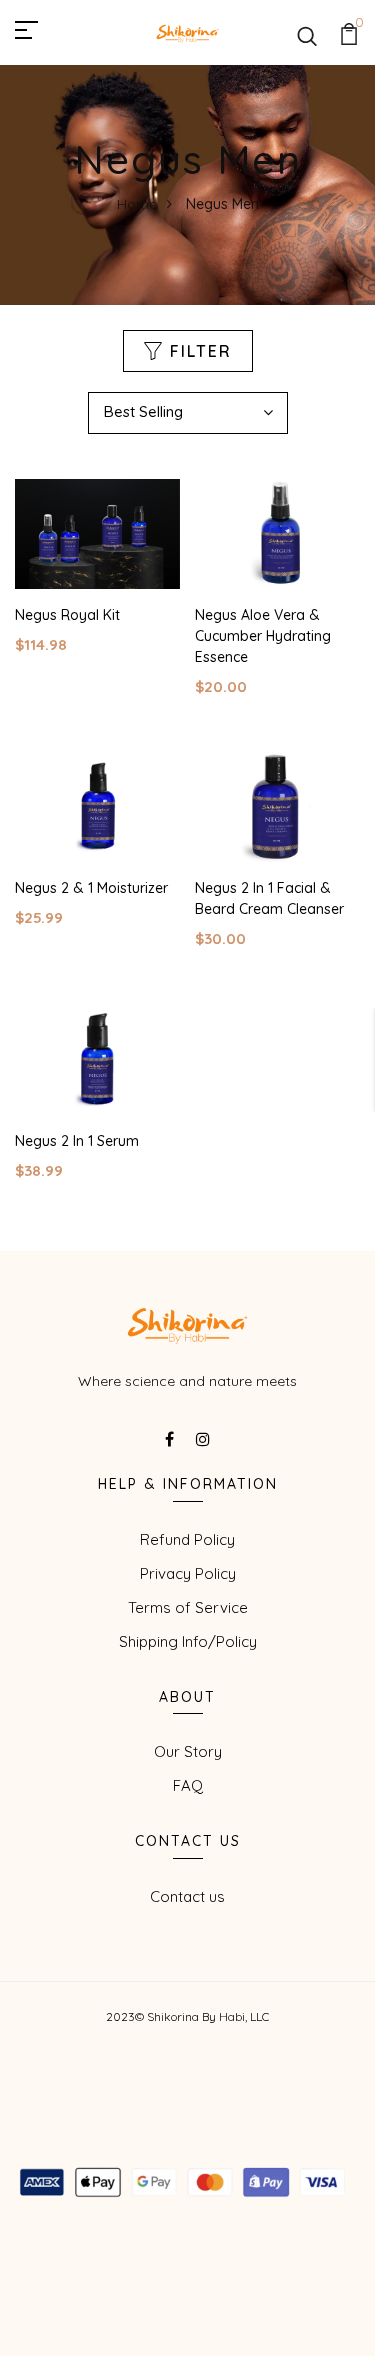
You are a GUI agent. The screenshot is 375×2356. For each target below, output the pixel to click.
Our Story (188, 1751)
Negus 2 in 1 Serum (77, 1141)
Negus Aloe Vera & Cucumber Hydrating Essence (263, 636)
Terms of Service (188, 1607)
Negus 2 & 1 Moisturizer (91, 888)
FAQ (188, 1785)
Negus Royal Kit (67, 615)
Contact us (187, 1896)
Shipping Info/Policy (188, 1641)
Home (137, 204)
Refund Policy (187, 1539)
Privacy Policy (188, 1573)
